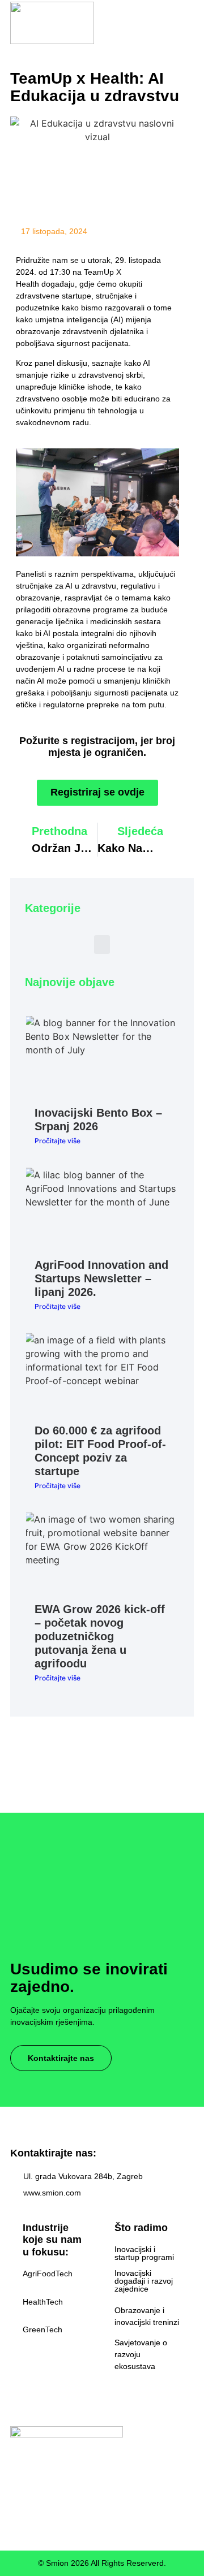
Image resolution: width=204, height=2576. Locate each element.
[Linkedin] (58, 2505)
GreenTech (42, 2329)
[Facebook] (15, 2505)
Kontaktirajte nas (61, 2058)
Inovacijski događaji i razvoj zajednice (144, 2281)
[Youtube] (80, 2505)
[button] (186, 23)
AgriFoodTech (48, 2274)
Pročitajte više (58, 1141)
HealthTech (43, 2302)
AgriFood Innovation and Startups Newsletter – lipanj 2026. (101, 1278)
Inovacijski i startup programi (144, 2253)
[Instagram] (37, 2505)
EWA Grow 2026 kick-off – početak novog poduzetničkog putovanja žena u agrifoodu (100, 1636)
